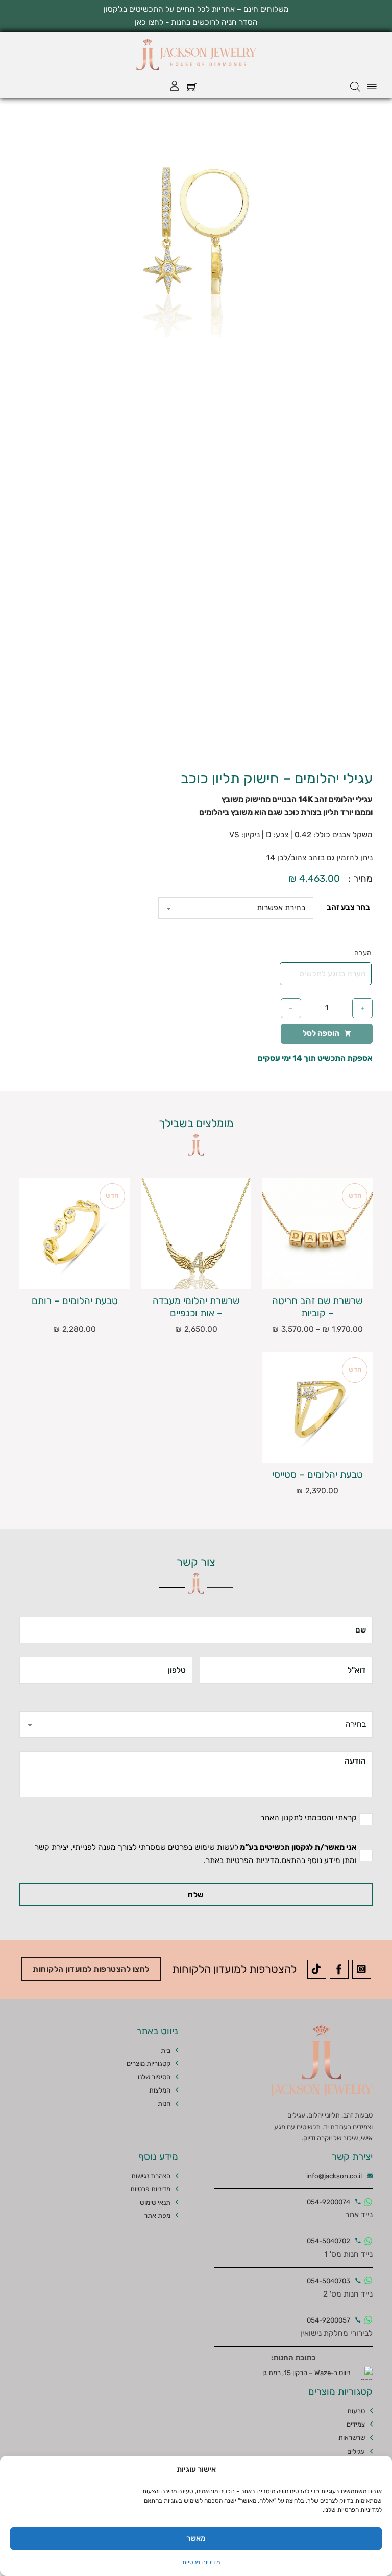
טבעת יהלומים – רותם (75, 1301)
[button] (104, 139)
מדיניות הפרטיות (253, 1860)
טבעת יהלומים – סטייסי (317, 1475)
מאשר (196, 2538)
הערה (363, 953)
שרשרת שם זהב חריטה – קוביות (317, 1307)
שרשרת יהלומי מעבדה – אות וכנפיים (196, 1307)
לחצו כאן (149, 22)
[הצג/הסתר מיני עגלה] (192, 87)
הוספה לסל (321, 1033)
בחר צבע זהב (348, 907)
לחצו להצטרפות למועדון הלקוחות (91, 1969)
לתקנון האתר (283, 1818)
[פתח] (372, 87)
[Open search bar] (355, 87)
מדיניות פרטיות (201, 2562)
